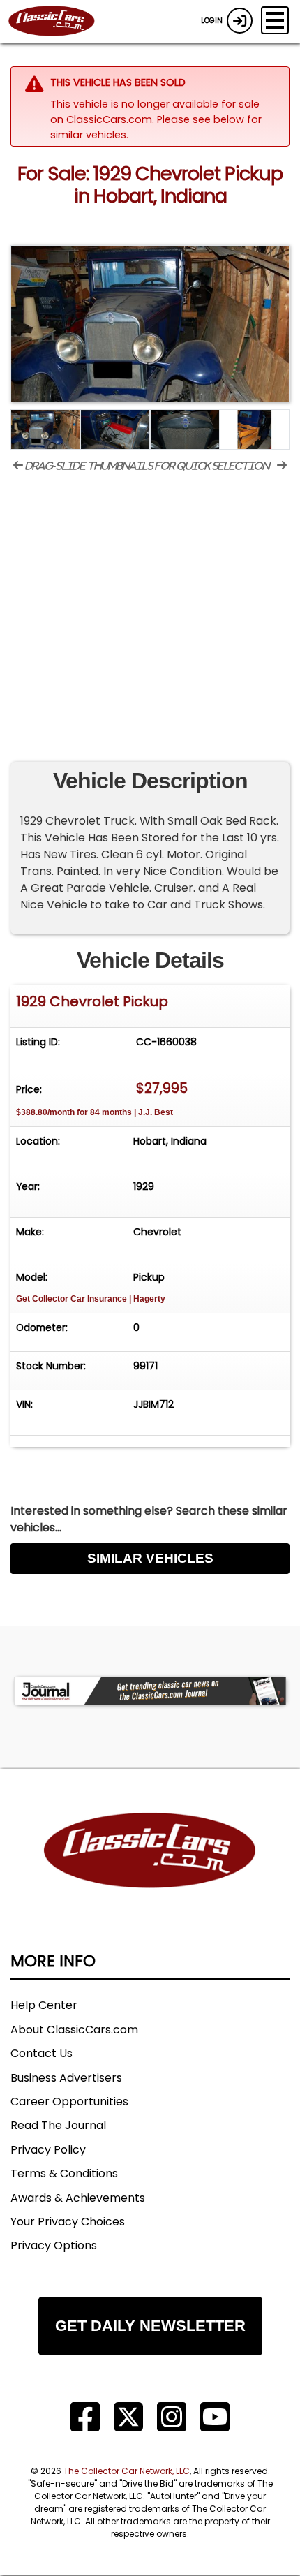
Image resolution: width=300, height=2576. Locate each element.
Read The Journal (58, 2125)
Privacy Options (54, 2245)
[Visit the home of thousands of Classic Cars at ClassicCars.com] (60, 22)
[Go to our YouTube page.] (215, 2417)
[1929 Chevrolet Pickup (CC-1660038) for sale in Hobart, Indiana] (150, 324)
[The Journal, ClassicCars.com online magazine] (150, 1691)
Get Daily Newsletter (150, 2326)
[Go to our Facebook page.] (85, 2417)
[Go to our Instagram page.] (172, 2417)
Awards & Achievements (78, 2198)
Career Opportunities (69, 2102)
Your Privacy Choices (68, 2222)
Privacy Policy (48, 2150)
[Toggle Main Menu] (275, 20)
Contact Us (42, 2053)
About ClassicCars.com (74, 2030)
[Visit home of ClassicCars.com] (150, 1871)
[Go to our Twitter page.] (128, 2417)
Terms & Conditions (64, 2173)
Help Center (44, 2005)
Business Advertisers (66, 2078)
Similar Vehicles (150, 1558)
